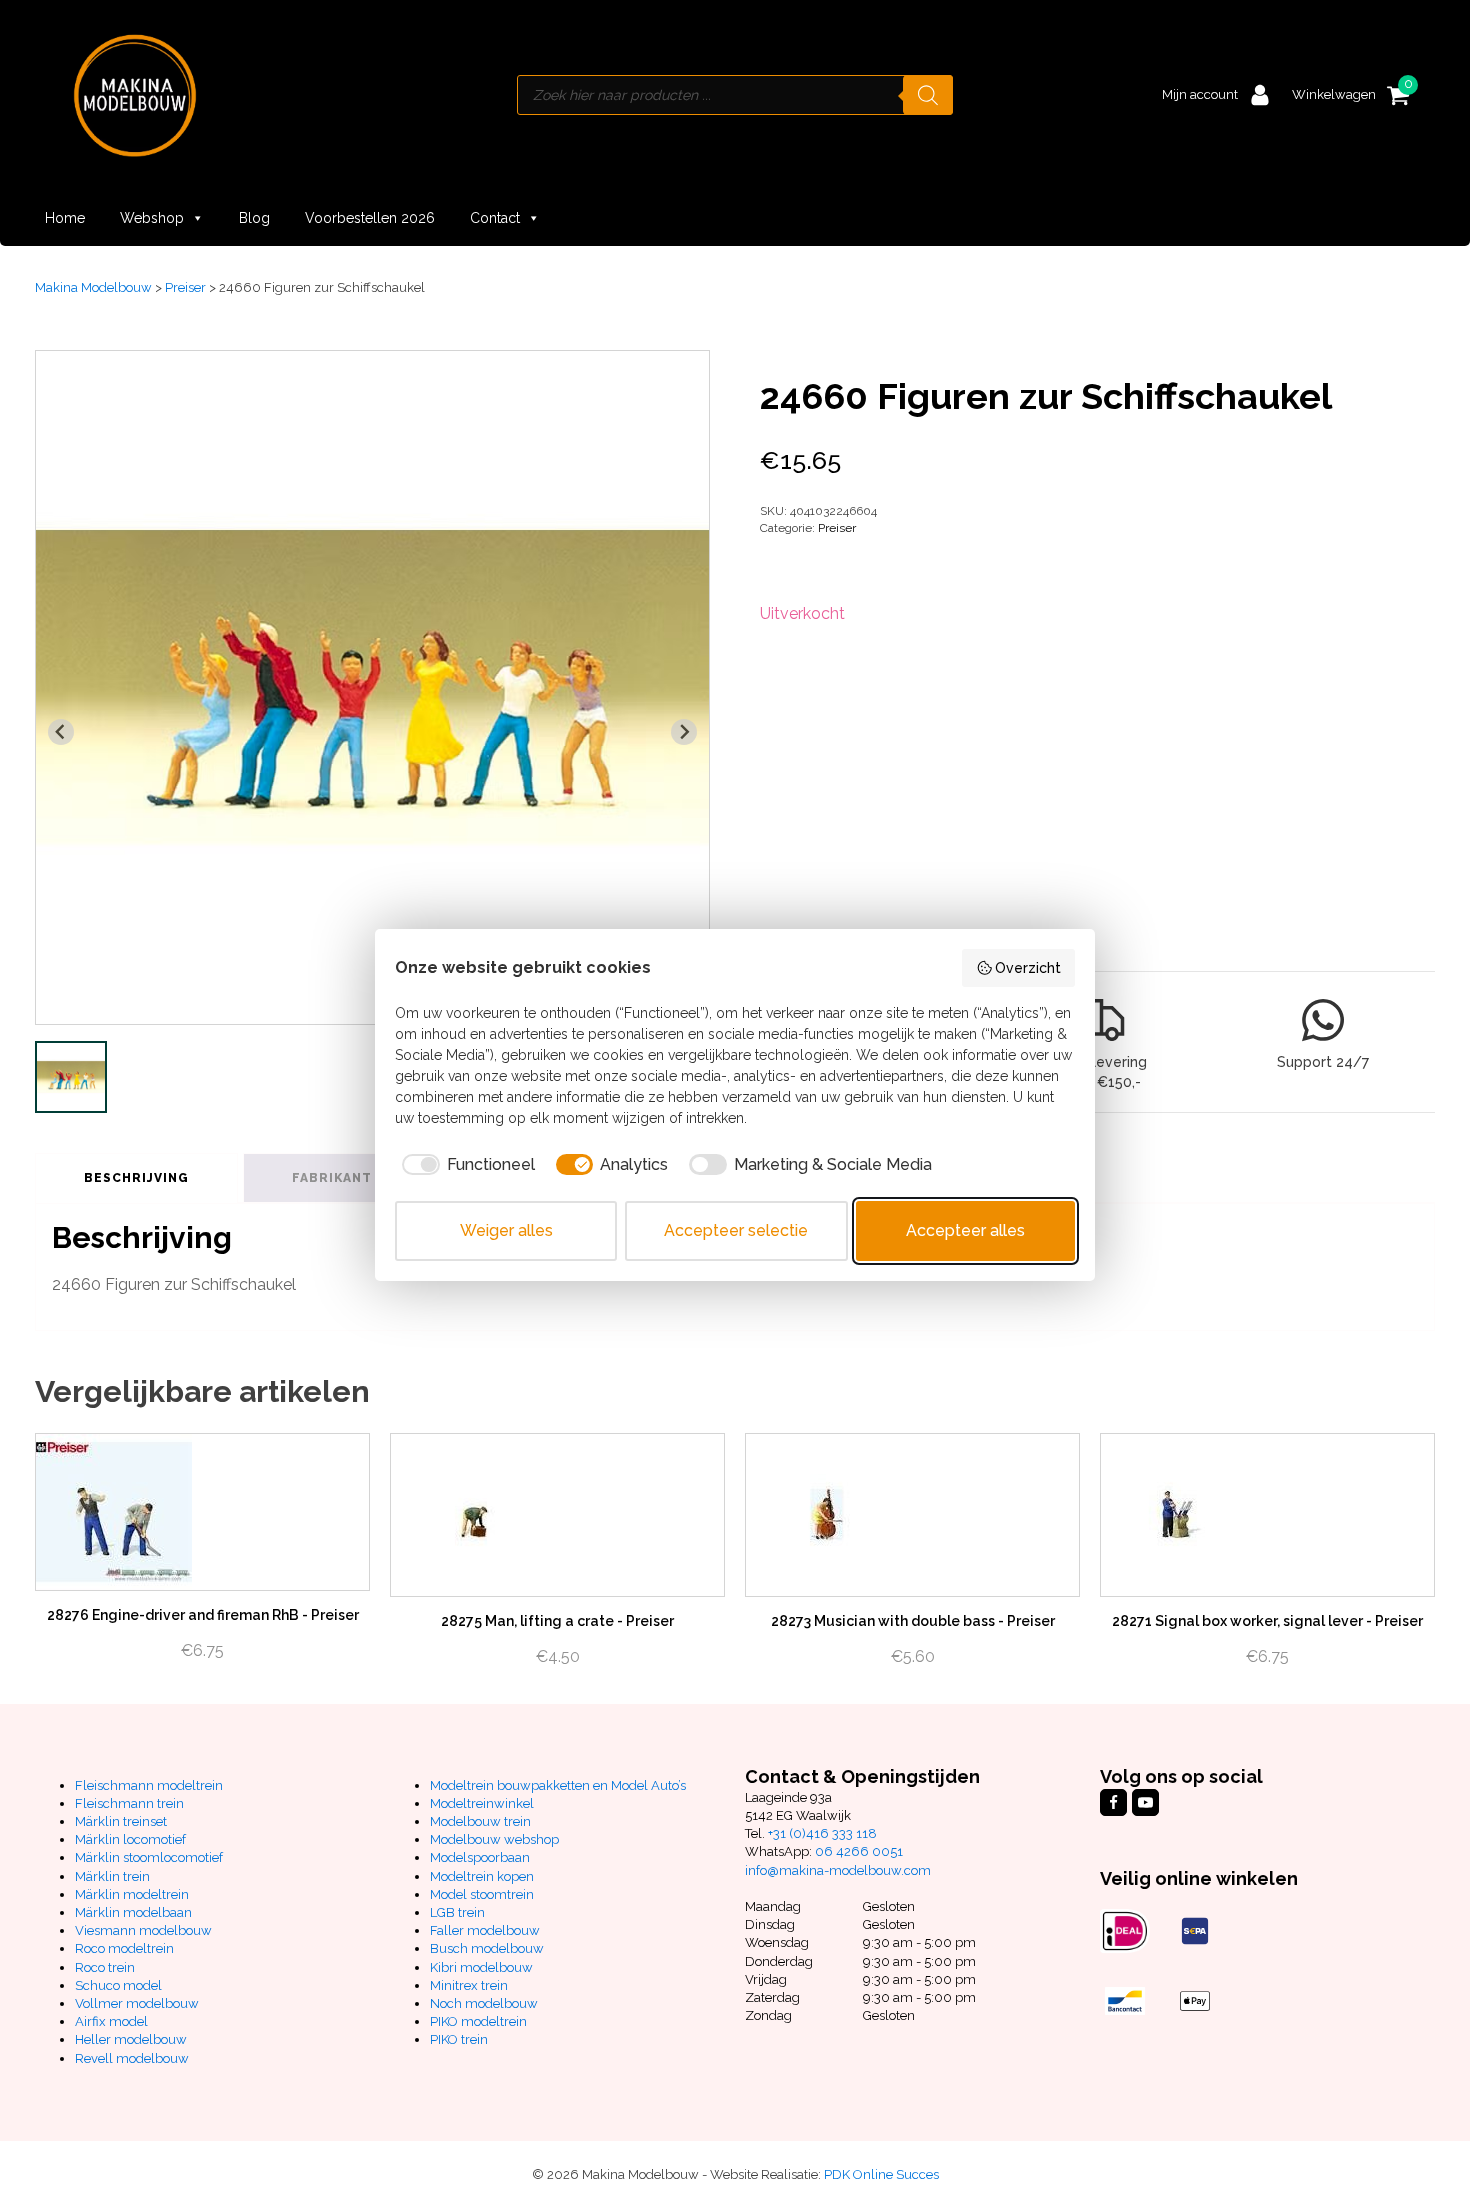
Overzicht (1028, 968)
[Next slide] (684, 732)
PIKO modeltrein (478, 2021)
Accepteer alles (965, 1230)
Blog (254, 218)
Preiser (185, 287)
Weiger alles (506, 1230)
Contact (495, 218)
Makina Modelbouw (93, 287)
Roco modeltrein (124, 1948)
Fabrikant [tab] (332, 1178)
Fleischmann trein (129, 1803)
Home (65, 218)
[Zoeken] (928, 95)
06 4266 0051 (859, 1851)
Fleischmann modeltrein (149, 1785)
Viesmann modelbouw (143, 1930)
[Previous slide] (61, 732)
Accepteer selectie (736, 1230)
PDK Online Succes (881, 2174)
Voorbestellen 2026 (370, 218)
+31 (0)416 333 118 (822, 1833)
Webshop (152, 218)
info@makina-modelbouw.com (838, 1870)
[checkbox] (465, 1165)
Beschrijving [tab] (136, 1178)
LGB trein (457, 1912)
